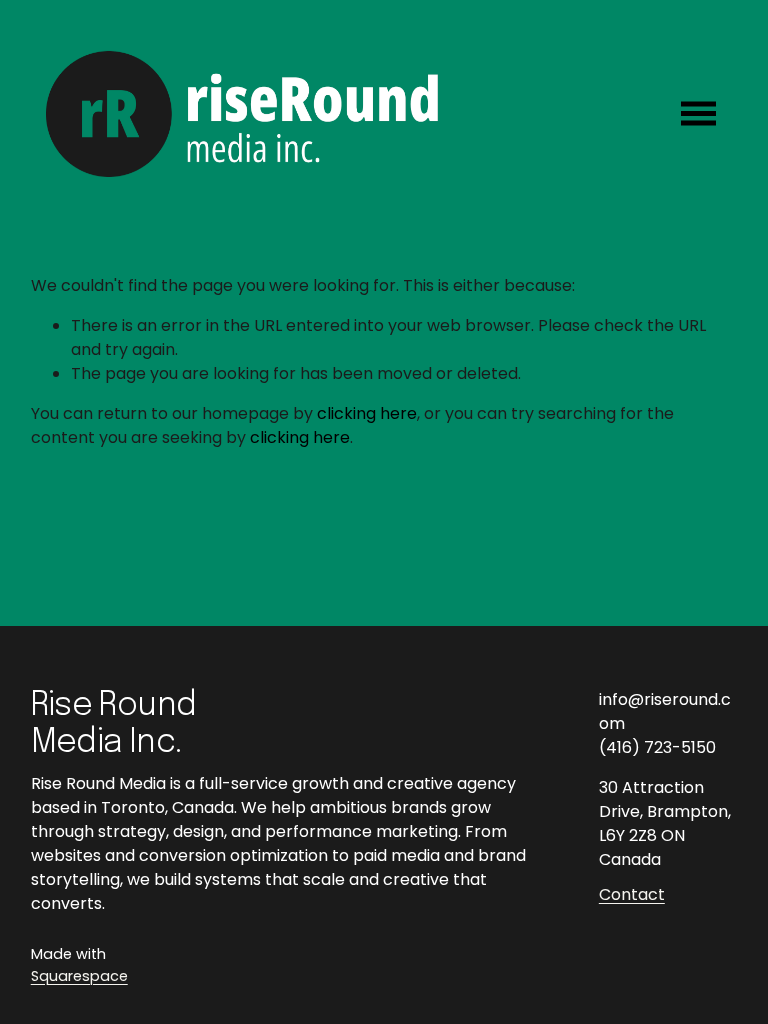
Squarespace (79, 976)
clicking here (367, 413)
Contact (632, 894)
